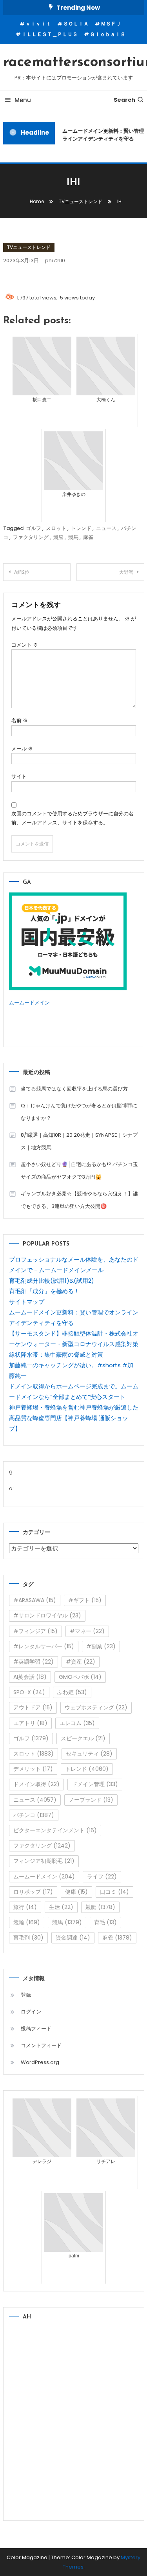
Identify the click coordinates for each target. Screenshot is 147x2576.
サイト (19, 776)
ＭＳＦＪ (111, 24)
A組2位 (22, 572)
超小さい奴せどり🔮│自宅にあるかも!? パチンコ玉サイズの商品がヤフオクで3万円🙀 (79, 1171)
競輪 (27, 1922)
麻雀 (88, 537)
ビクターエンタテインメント (55, 1830)
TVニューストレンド (29, 247)
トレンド (81, 528)
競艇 (58, 537)
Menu (23, 100)
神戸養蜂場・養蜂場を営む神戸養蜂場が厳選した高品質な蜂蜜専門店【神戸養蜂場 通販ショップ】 (74, 1418)
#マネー (87, 1631)
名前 (20, 720)
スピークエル (83, 1738)
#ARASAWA (35, 1600)
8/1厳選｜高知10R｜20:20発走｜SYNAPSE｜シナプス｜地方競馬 (79, 1141)
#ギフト (85, 1600)
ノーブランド (91, 1800)
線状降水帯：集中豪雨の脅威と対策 (56, 1355)
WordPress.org (40, 2062)
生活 (61, 1907)
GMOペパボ (80, 1677)
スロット (56, 528)
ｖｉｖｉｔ (38, 24)
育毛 (105, 1922)
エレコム (77, 1723)
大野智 (126, 572)
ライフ (102, 1877)
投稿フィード (36, 2029)
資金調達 (73, 1938)
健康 (76, 1892)
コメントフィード (41, 2045)
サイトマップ (27, 1302)
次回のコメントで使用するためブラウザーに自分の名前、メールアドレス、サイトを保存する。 (73, 818)
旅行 (25, 1907)
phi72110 (55, 260)
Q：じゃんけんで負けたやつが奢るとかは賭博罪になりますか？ (79, 1112)
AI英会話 (30, 1677)
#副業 (101, 1646)
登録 (26, 1995)
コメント (25, 645)
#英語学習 (34, 1662)
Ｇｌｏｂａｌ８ (108, 34)
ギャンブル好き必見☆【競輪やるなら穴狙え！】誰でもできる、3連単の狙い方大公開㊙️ (79, 1200)
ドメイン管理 (95, 1784)
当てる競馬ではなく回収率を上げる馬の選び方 (74, 1089)
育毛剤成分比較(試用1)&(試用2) (52, 1281)
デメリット (33, 1769)
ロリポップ (33, 1892)
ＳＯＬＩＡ (76, 24)
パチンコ (34, 1815)
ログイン (31, 2012)
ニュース (106, 528)
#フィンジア (35, 1631)
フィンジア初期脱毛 (44, 1861)
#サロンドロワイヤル (47, 1615)
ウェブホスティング (96, 1707)
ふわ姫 (72, 1692)
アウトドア (33, 1707)
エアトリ (30, 1723)
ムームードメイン (29, 1003)
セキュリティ (89, 1754)
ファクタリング (31, 537)
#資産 (81, 1662)
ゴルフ (34, 528)
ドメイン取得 (36, 1784)
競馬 (73, 537)
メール (22, 749)
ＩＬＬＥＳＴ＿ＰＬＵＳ (50, 34)
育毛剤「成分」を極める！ (44, 1291)
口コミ (114, 1892)
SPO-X (29, 1692)
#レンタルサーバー (44, 1646)
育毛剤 (28, 1938)
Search (124, 100)
